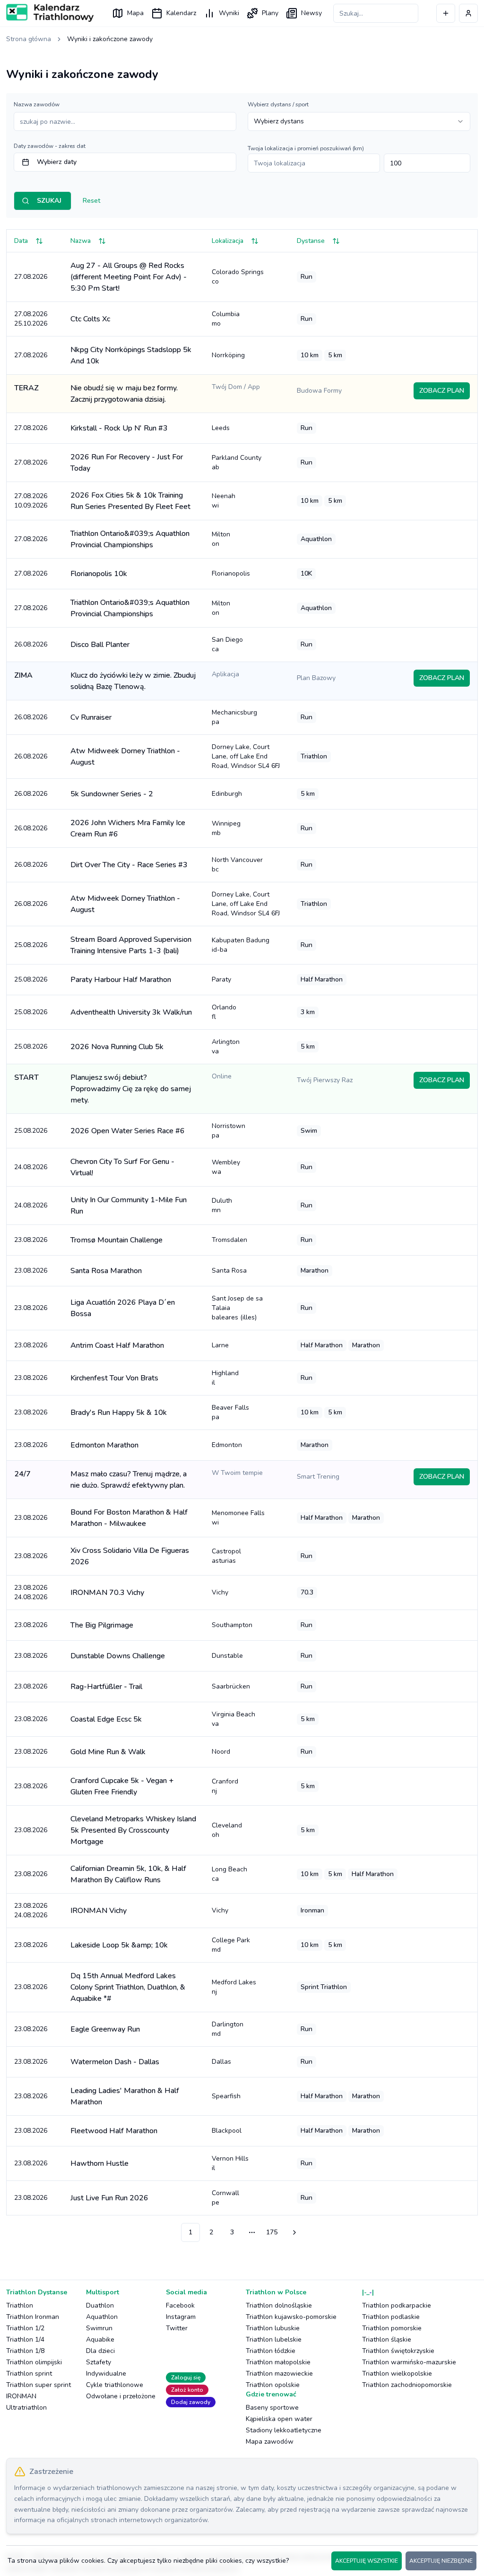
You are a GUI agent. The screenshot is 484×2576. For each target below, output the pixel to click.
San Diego (227, 644)
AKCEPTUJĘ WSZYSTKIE (367, 2561)
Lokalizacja (228, 241)
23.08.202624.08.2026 (31, 1592)
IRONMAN (21, 2396)
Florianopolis (231, 573)
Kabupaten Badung (241, 945)
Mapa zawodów (270, 2442)
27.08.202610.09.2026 (31, 501)
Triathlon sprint (29, 2374)
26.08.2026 (31, 644)
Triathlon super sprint (39, 2385)
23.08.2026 (31, 1240)
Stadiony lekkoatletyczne (284, 2430)
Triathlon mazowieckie (279, 2374)
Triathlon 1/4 (25, 2339)
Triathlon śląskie (387, 2339)
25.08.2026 (31, 945)
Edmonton (227, 1445)
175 (272, 2232)
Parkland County (237, 462)
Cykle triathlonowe (115, 2385)
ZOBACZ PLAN (442, 391)
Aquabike (100, 2339)
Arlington (226, 1047)
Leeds (221, 428)
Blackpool (227, 2131)
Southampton (232, 1625)
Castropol (226, 1556)
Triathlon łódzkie (271, 2351)
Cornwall (225, 2198)
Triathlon (20, 2305)
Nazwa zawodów (37, 104)
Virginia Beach (233, 1719)
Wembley (226, 1167)
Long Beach (229, 1874)
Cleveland (227, 1830)
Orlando (224, 1012)
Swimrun (99, 2328)
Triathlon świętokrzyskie (398, 2351)
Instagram (181, 2317)
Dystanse (311, 241)
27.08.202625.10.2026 (31, 319)
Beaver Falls (230, 1412)
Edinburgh (227, 794)
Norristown (229, 1131)
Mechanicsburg (234, 717)
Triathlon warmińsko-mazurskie (409, 2362)
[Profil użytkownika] (468, 13)
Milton (221, 539)
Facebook (180, 2305)
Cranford (225, 1786)
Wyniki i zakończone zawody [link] (110, 39)
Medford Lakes (234, 1987)
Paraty (221, 979)
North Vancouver (237, 865)
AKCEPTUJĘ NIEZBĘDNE (441, 2561)
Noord (221, 1752)
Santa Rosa (229, 1271)
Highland (225, 1378)
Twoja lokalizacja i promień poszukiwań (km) (306, 148)
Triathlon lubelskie (274, 2339)
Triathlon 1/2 (25, 2328)
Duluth (222, 1205)
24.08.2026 (31, 1167)
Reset (91, 201)
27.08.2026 (31, 277)
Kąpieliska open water (279, 2419)
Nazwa (81, 241)
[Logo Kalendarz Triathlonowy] (50, 13)
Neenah (224, 501)
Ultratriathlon (26, 2408)
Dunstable (227, 1656)
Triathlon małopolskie (278, 2362)
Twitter (177, 2328)
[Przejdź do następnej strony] (293, 2232)
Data (21, 241)
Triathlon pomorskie (392, 2328)
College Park (231, 1945)
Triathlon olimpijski (34, 2362)
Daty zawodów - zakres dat (50, 146)
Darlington (228, 2029)
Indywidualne (106, 2374)
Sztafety (99, 2362)
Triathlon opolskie (273, 2385)
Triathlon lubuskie (273, 2328)
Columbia (226, 319)
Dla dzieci (100, 2351)
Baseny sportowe (272, 2408)
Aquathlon (102, 2317)
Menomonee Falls (238, 1518)
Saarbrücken (231, 1686)
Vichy (220, 1592)
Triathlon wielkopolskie (397, 2374)
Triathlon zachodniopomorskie (407, 2385)
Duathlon (100, 2305)
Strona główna (29, 39)
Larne (220, 1345)
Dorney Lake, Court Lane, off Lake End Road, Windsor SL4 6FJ (246, 756)
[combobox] (359, 121)
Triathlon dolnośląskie (279, 2305)
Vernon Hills (230, 2163)
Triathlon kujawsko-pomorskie (291, 2317)
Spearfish (226, 2096)
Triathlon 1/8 (25, 2351)
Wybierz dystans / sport (278, 104)
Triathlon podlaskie (391, 2317)
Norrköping (228, 355)
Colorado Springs (238, 277)
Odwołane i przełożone (121, 2396)
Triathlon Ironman (33, 2317)
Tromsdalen (229, 1240)
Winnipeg (226, 828)
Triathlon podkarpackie (397, 2305)
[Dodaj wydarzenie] (446, 13)
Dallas (221, 2062)
